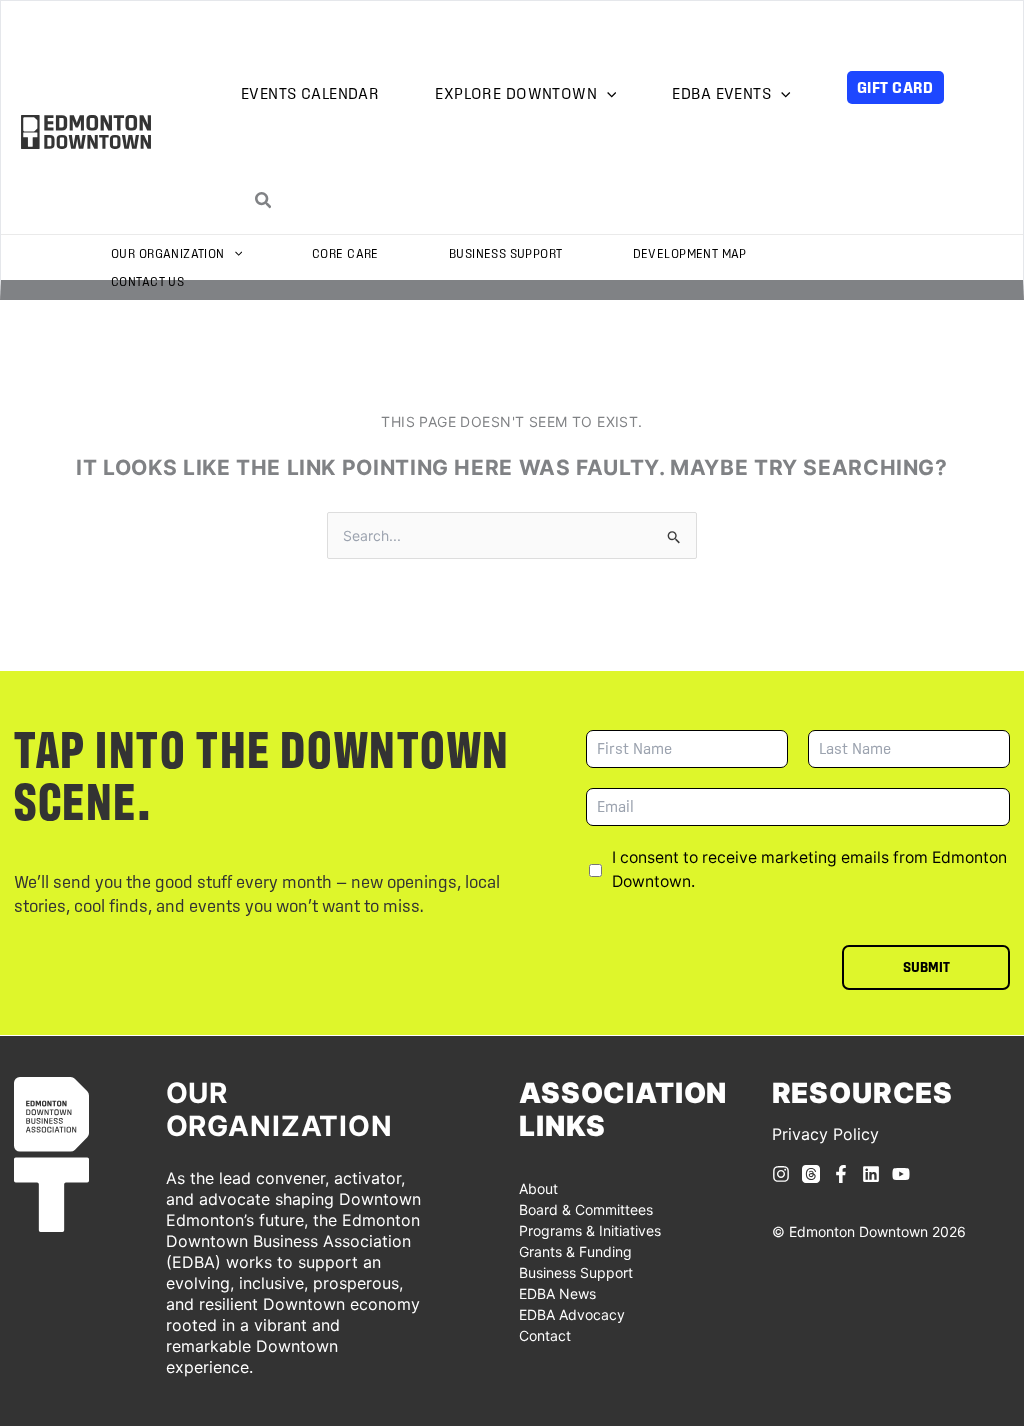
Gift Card (895, 87)
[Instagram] (781, 1174)
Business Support (506, 253)
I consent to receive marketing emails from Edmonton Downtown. (809, 870)
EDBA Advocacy (572, 1314)
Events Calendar (310, 93)
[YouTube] (901, 1174)
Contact (545, 1335)
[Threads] (811, 1174)
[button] (606, 94)
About (538, 1188)
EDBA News (557, 1293)
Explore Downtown (516, 93)
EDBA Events (721, 93)
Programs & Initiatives (590, 1230)
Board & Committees (586, 1209)
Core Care (345, 253)
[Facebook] (841, 1174)
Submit (926, 967)
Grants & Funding (575, 1251)
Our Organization (168, 253)
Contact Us (147, 281)
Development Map (690, 253)
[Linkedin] (871, 1174)
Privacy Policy (825, 1134)
